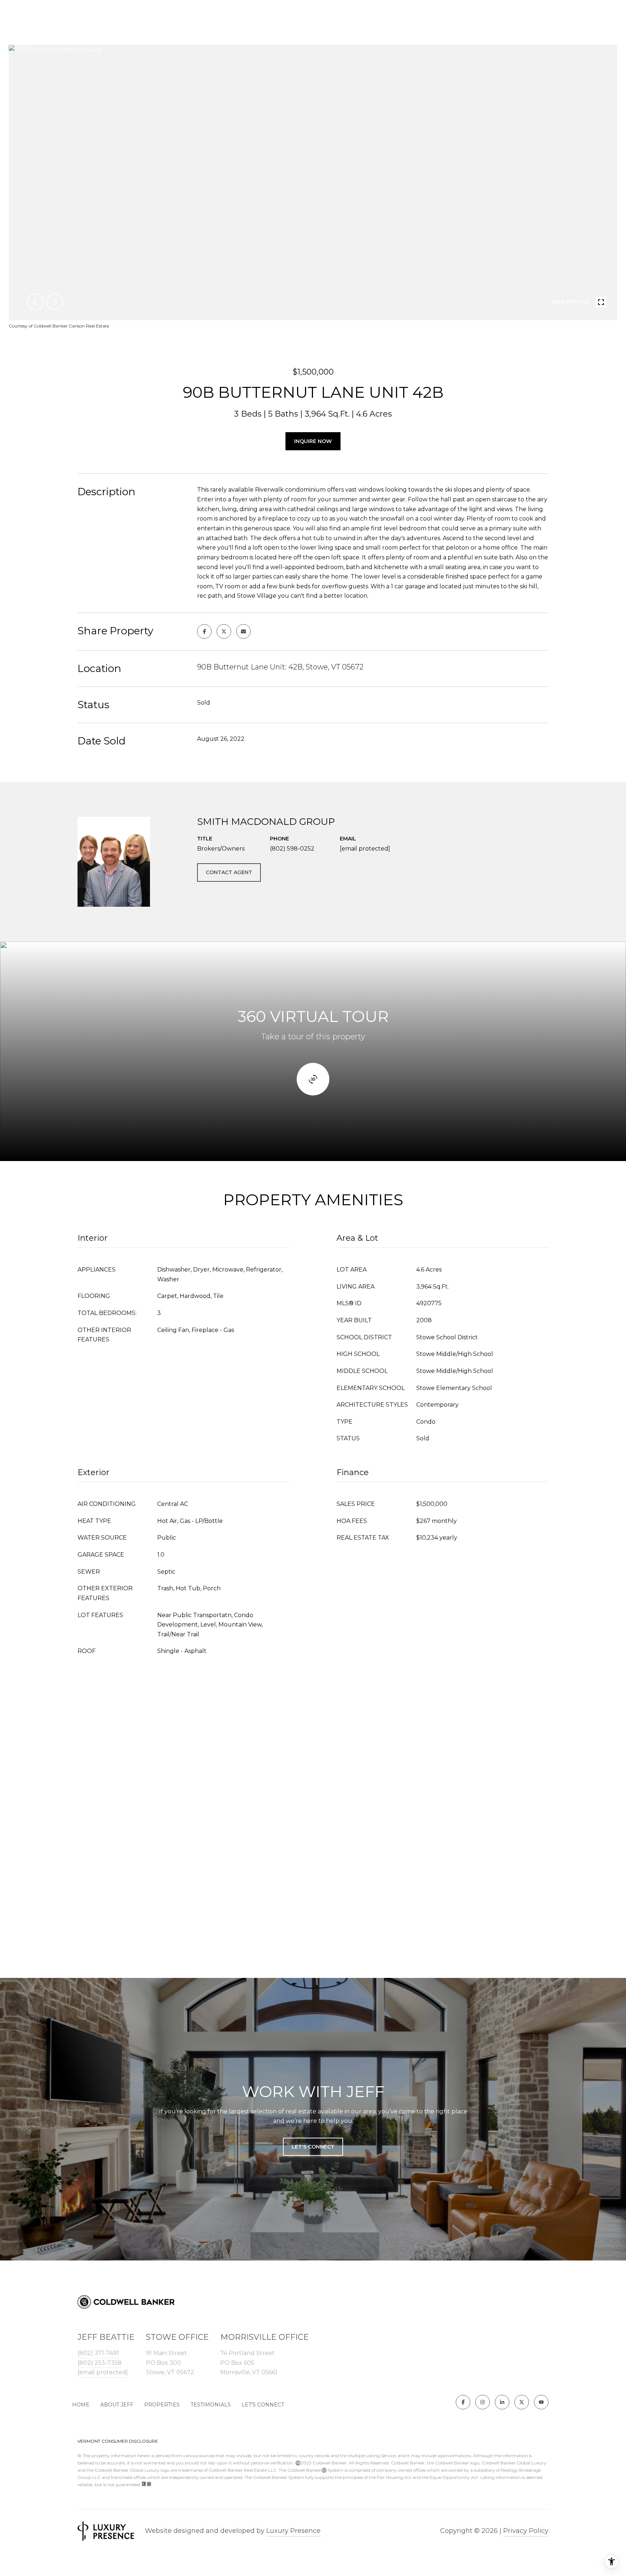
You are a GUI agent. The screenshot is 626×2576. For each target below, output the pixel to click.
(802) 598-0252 (292, 849)
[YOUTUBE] (541, 2402)
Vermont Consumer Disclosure (118, 2441)
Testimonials (211, 2405)
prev (35, 302)
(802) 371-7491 (98, 2353)
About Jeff (117, 2405)
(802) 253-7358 (100, 2363)
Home (81, 2405)
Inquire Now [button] (313, 441)
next (55, 302)
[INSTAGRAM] (483, 2402)
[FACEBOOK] (463, 2402)
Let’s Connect (263, 2405)
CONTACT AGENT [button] (229, 872)
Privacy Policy (526, 2531)
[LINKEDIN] (502, 2402)
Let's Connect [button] (313, 2147)
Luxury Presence (293, 2531)
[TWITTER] (522, 2402)
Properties (162, 2405)
